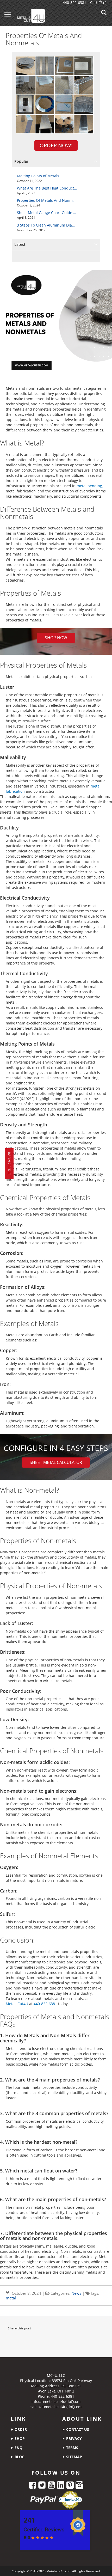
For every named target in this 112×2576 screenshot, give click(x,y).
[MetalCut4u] (42, 14)
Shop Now (56, 638)
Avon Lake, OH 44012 (56, 2391)
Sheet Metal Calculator (56, 1462)
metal (11, 2298)
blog (19, 2457)
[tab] (56, 161)
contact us (77, 2429)
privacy (73, 2438)
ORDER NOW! (56, 145)
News (76, 2293)
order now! (9, 1164)
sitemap (74, 2457)
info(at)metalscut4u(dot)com (56, 2401)
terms (72, 2448)
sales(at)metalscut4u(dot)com (56, 2407)
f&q (18, 2448)
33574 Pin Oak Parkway (72, 2381)
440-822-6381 (74, 2)
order (20, 2429)
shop (19, 2438)
